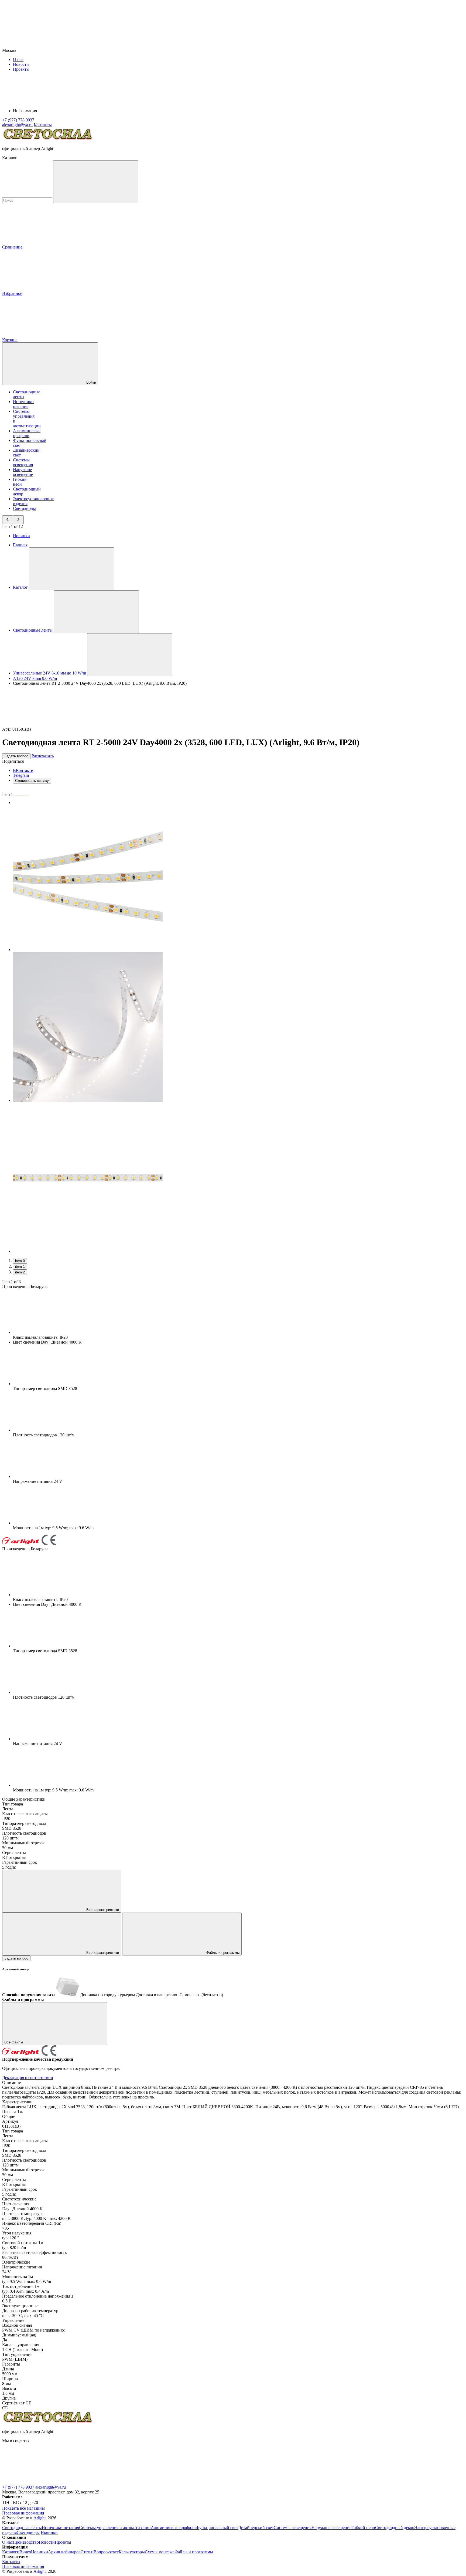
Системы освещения (23, 462)
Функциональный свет (217, 2528)
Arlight (40, 2518)
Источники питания (23, 404)
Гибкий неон (20, 482)
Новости (21, 64)
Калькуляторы (132, 2552)
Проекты (21, 69)
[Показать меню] (71, 569)
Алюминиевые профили (27, 433)
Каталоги (11, 2552)
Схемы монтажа (160, 2552)
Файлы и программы (222, 1953)
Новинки (21, 536)
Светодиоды (24, 508)
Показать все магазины (23, 2508)
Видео (25, 2552)
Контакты (43, 125)
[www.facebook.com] (43, 2482)
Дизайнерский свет (256, 2528)
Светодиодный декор (395, 2528)
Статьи (87, 2552)
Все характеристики (102, 1910)
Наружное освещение (23, 472)
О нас (18, 59)
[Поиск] (96, 182)
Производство (26, 2542)
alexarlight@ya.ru (51, 2487)
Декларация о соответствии (28, 2078)
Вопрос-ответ (106, 2552)
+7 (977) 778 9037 (18, 2487)
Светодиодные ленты (22, 2528)
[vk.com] (124, 2482)
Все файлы (14, 2042)
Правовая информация (23, 2513)
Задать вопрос (16, 756)
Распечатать (43, 756)
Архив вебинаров (64, 2552)
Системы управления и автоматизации (115, 2528)
